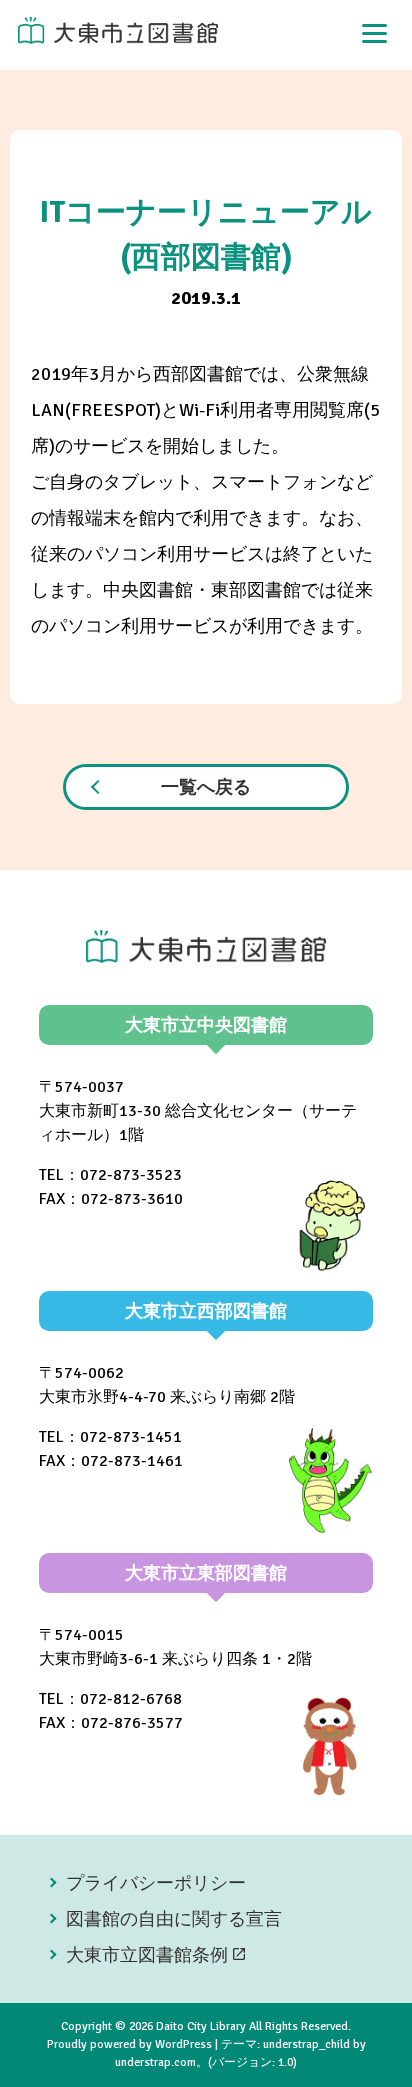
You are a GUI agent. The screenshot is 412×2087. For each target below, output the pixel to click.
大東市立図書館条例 (147, 1955)
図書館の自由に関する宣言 (174, 1919)
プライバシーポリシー (156, 1883)
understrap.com (155, 2062)
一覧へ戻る (206, 787)
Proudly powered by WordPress (129, 2044)
